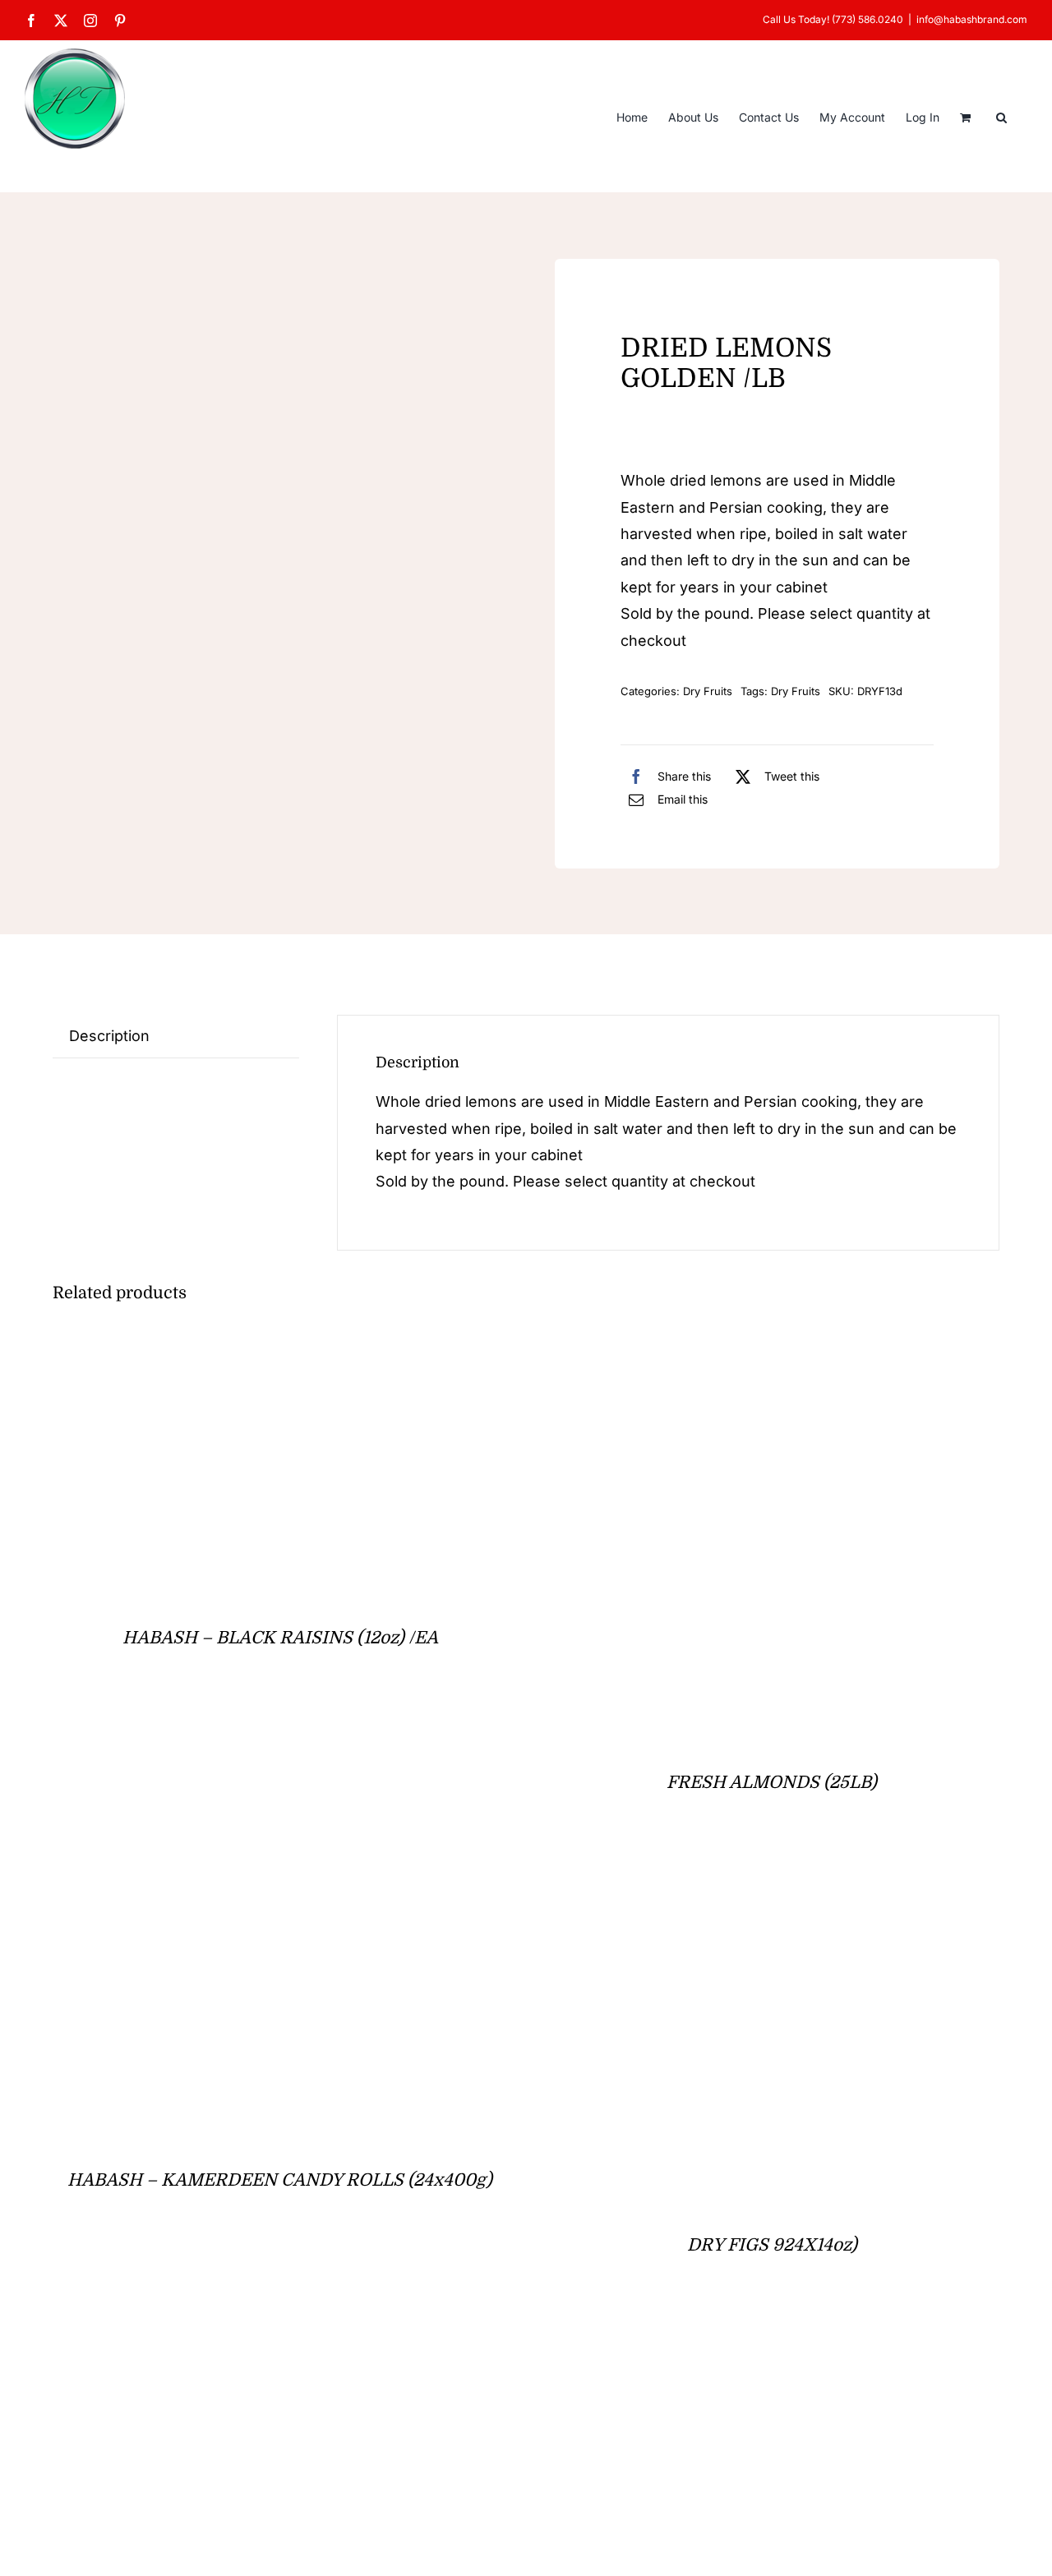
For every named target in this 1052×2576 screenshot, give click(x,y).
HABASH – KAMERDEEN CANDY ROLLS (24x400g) (280, 2180)
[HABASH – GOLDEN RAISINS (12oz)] (258, 2358)
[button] (1001, 116)
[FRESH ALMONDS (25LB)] (750, 1349)
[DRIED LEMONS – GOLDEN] (176, 351)
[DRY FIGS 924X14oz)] (721, 1895)
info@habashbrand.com (972, 19)
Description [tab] (109, 1036)
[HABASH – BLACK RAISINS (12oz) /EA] (258, 1349)
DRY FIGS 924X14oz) (772, 2245)
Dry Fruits (708, 691)
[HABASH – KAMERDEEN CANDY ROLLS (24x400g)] (258, 1895)
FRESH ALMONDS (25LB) (772, 1782)
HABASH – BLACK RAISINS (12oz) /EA (280, 1638)
